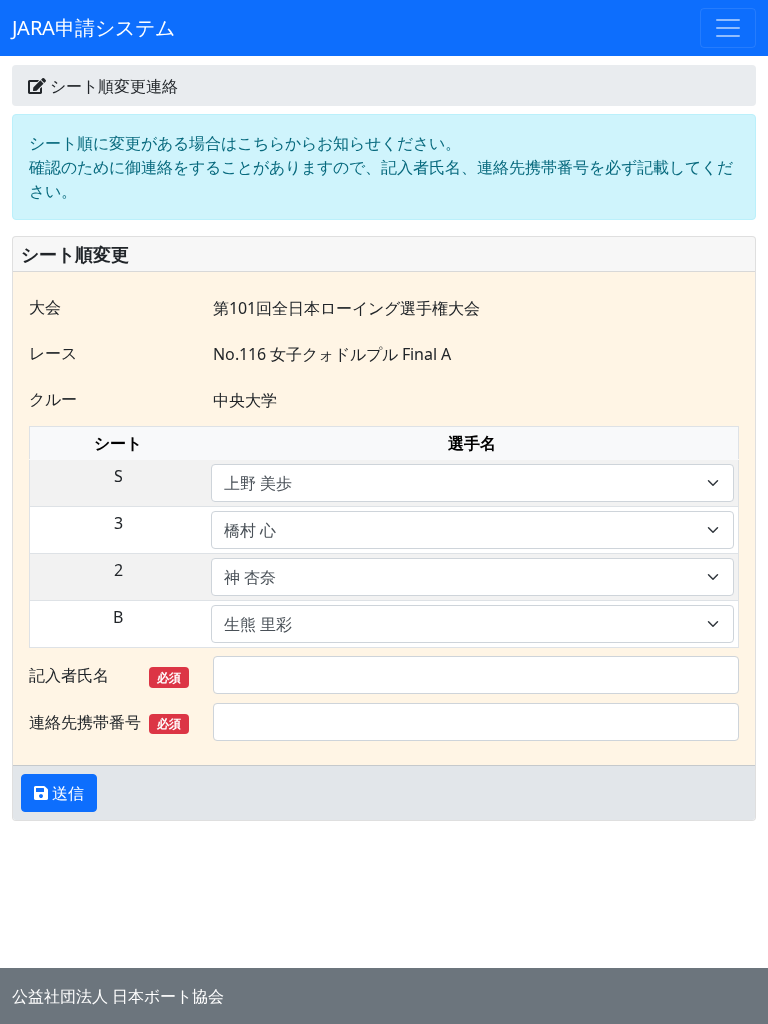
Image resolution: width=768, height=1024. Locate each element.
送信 (66, 793)
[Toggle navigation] (728, 28)
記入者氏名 (105, 675)
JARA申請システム (93, 27)
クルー (53, 399)
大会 (45, 307)
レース (53, 353)
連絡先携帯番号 (105, 722)
